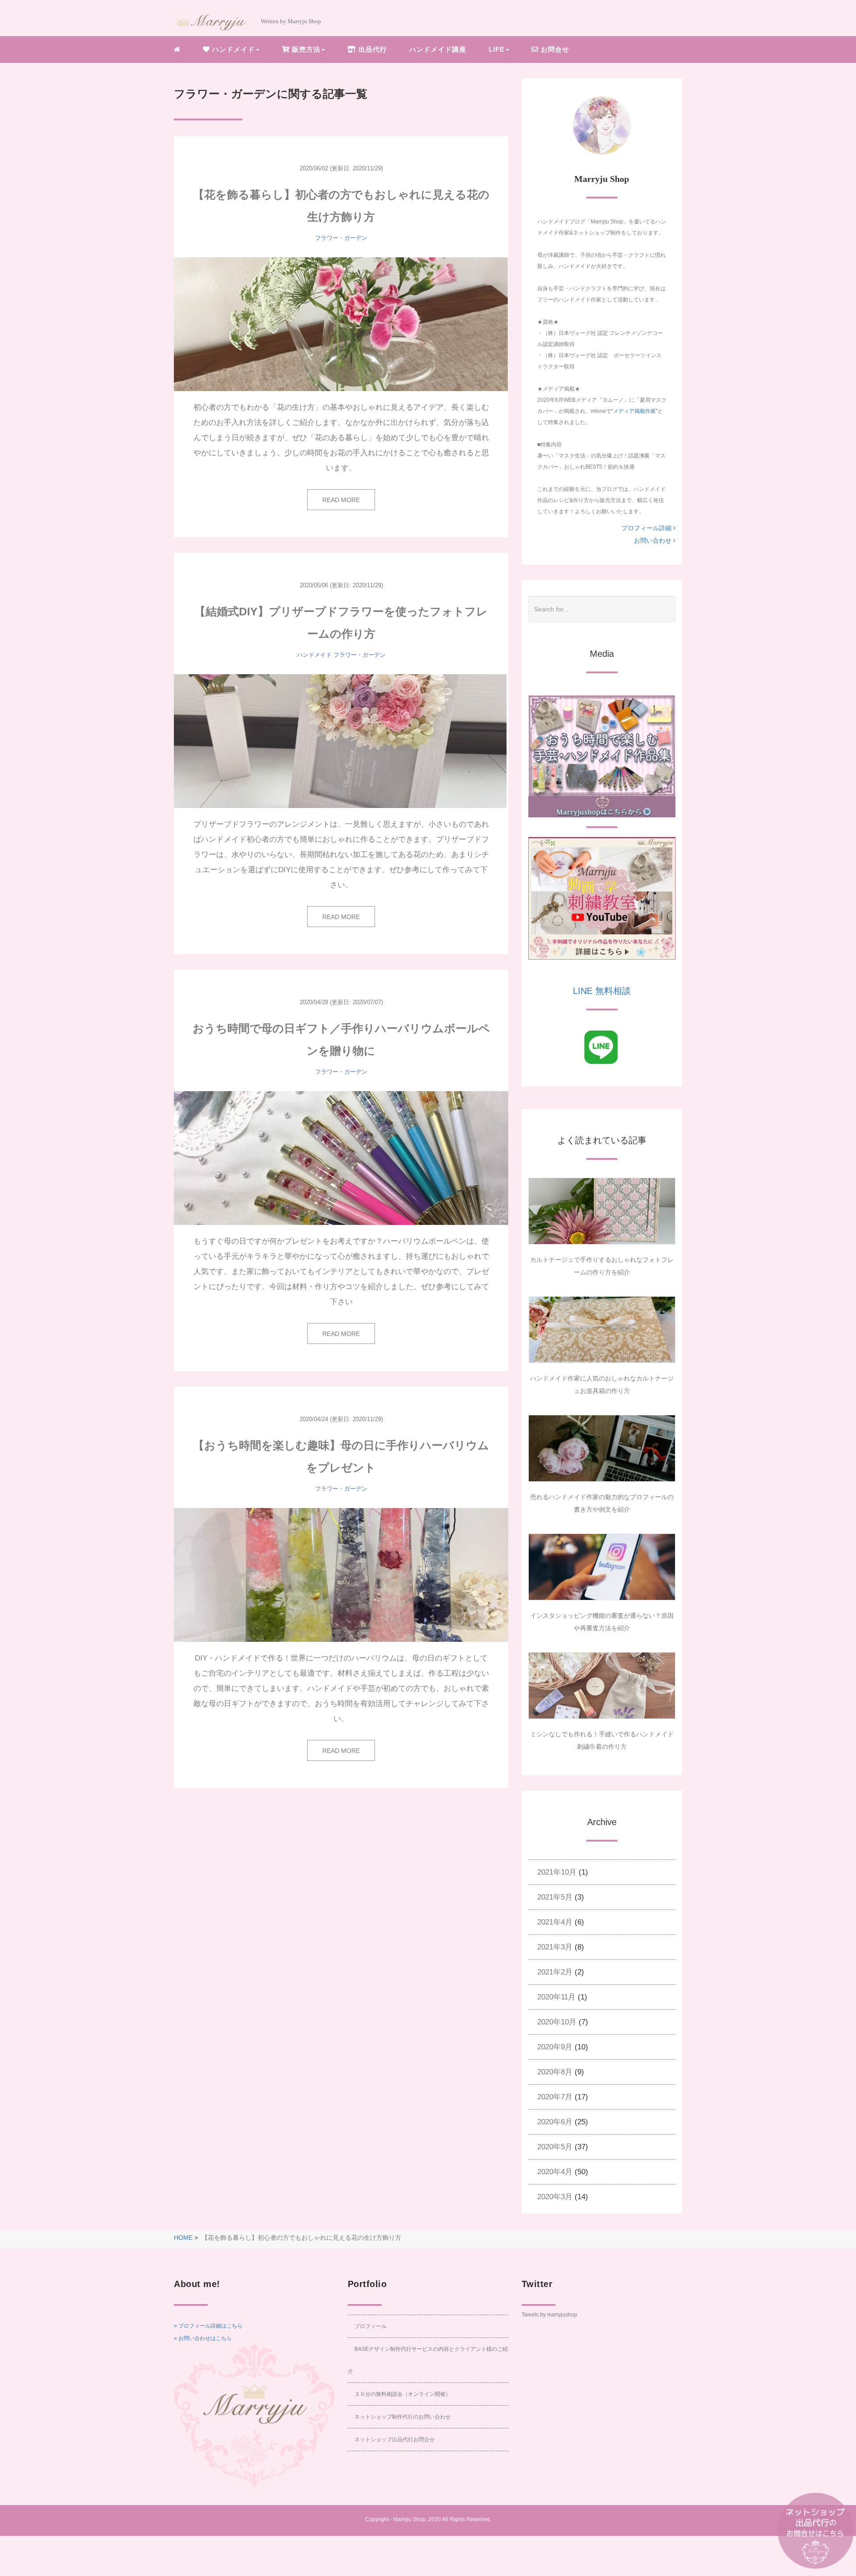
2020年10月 (557, 2022)
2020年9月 (555, 2047)
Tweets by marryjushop (549, 2315)
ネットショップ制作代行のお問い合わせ (403, 2417)
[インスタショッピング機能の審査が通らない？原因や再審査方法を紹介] (602, 1567)
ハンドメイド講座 (438, 49)
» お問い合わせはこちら (203, 2338)
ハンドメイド (314, 655)
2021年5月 (555, 1897)
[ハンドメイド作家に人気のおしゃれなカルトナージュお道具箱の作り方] (602, 1330)
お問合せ (554, 49)
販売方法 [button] (305, 49)
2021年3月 (555, 1947)
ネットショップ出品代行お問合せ (395, 2440)
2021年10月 (557, 1872)
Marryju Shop (409, 2519)
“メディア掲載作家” (634, 411)
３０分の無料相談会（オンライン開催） (403, 2394)
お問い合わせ (654, 540)
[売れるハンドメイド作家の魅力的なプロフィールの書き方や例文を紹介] (602, 1448)
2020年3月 (555, 2197)
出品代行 (372, 49)
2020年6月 (555, 2122)
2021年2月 (555, 1972)
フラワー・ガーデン (341, 238)
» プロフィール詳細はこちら (208, 2326)
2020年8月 (555, 2072)
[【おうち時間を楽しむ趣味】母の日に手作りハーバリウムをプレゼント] (341, 1575)
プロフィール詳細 (647, 528)
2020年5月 (555, 2147)
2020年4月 (555, 2172)
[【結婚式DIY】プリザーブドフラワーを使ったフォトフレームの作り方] (341, 741)
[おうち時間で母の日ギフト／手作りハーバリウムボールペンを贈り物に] (341, 1158)
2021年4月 (555, 1922)
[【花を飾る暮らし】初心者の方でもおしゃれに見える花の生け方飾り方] (341, 324)
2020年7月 (555, 2097)
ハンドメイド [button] (233, 49)
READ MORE (341, 500)
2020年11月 (556, 1997)
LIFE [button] (497, 49)
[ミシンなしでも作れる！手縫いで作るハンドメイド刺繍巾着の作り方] (602, 1686)
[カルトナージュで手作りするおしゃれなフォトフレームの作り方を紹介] (602, 1211)
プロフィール (370, 2326)
